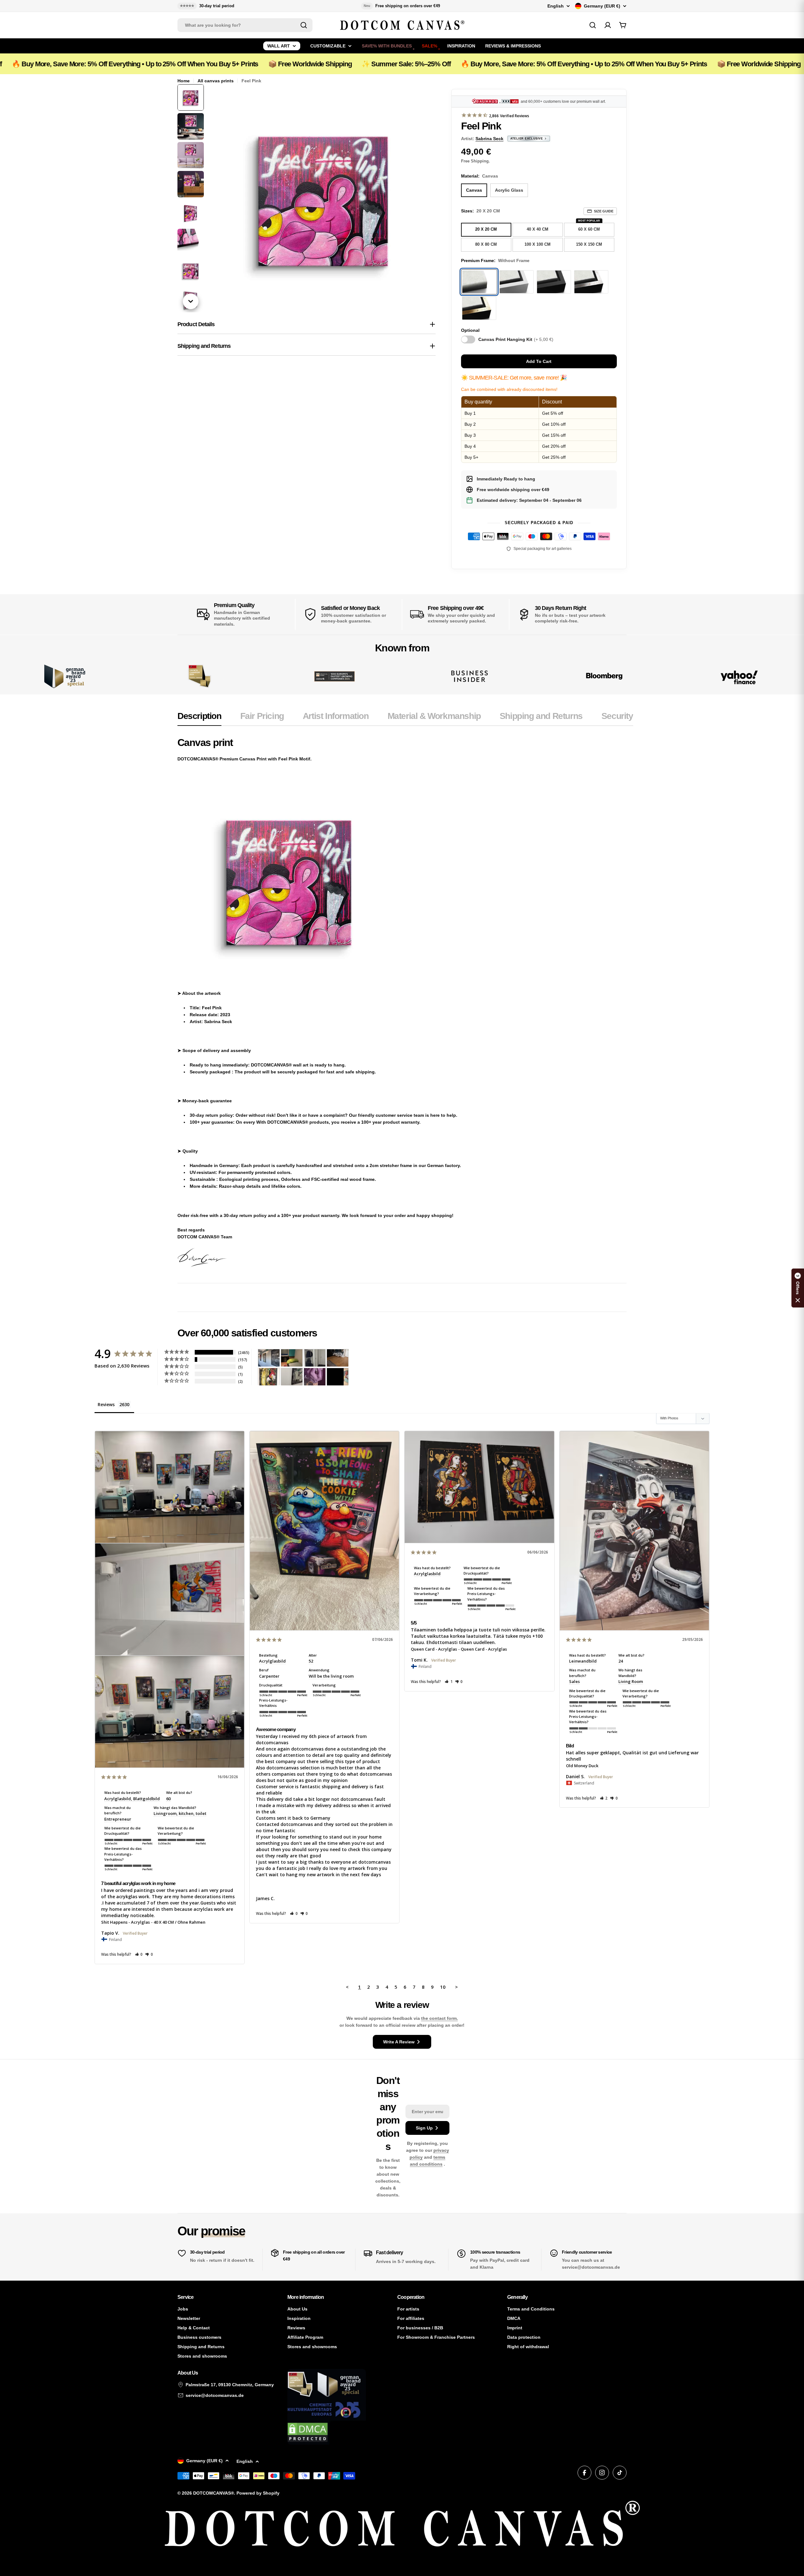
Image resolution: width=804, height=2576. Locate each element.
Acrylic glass (509, 190)
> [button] (456, 1987)
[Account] (608, 25)
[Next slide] (191, 301)
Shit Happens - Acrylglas (125, 1922)
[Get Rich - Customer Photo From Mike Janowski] (315, 1377)
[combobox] (245, 25)
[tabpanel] (405, 1002)
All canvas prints (216, 81)
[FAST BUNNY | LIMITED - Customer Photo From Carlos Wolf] (292, 1377)
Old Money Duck (582, 1766)
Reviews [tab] (106, 1404)
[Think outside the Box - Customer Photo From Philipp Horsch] (269, 1358)
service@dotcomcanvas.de (215, 2395)
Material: (480, 176)
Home (184, 81)
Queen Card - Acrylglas (434, 1649)
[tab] (199, 718)
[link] (200, 676)
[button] (139, 1954)
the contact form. (440, 2018)
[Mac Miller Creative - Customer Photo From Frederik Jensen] (338, 1377)
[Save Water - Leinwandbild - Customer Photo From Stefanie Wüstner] (315, 1358)
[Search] (304, 25)
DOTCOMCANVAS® (214, 2493)
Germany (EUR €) (602, 6)
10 (443, 1987)
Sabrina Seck (489, 139)
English (556, 6)
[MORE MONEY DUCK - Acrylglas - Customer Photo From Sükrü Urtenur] (269, 1377)
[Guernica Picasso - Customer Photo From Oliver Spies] (292, 1358)
